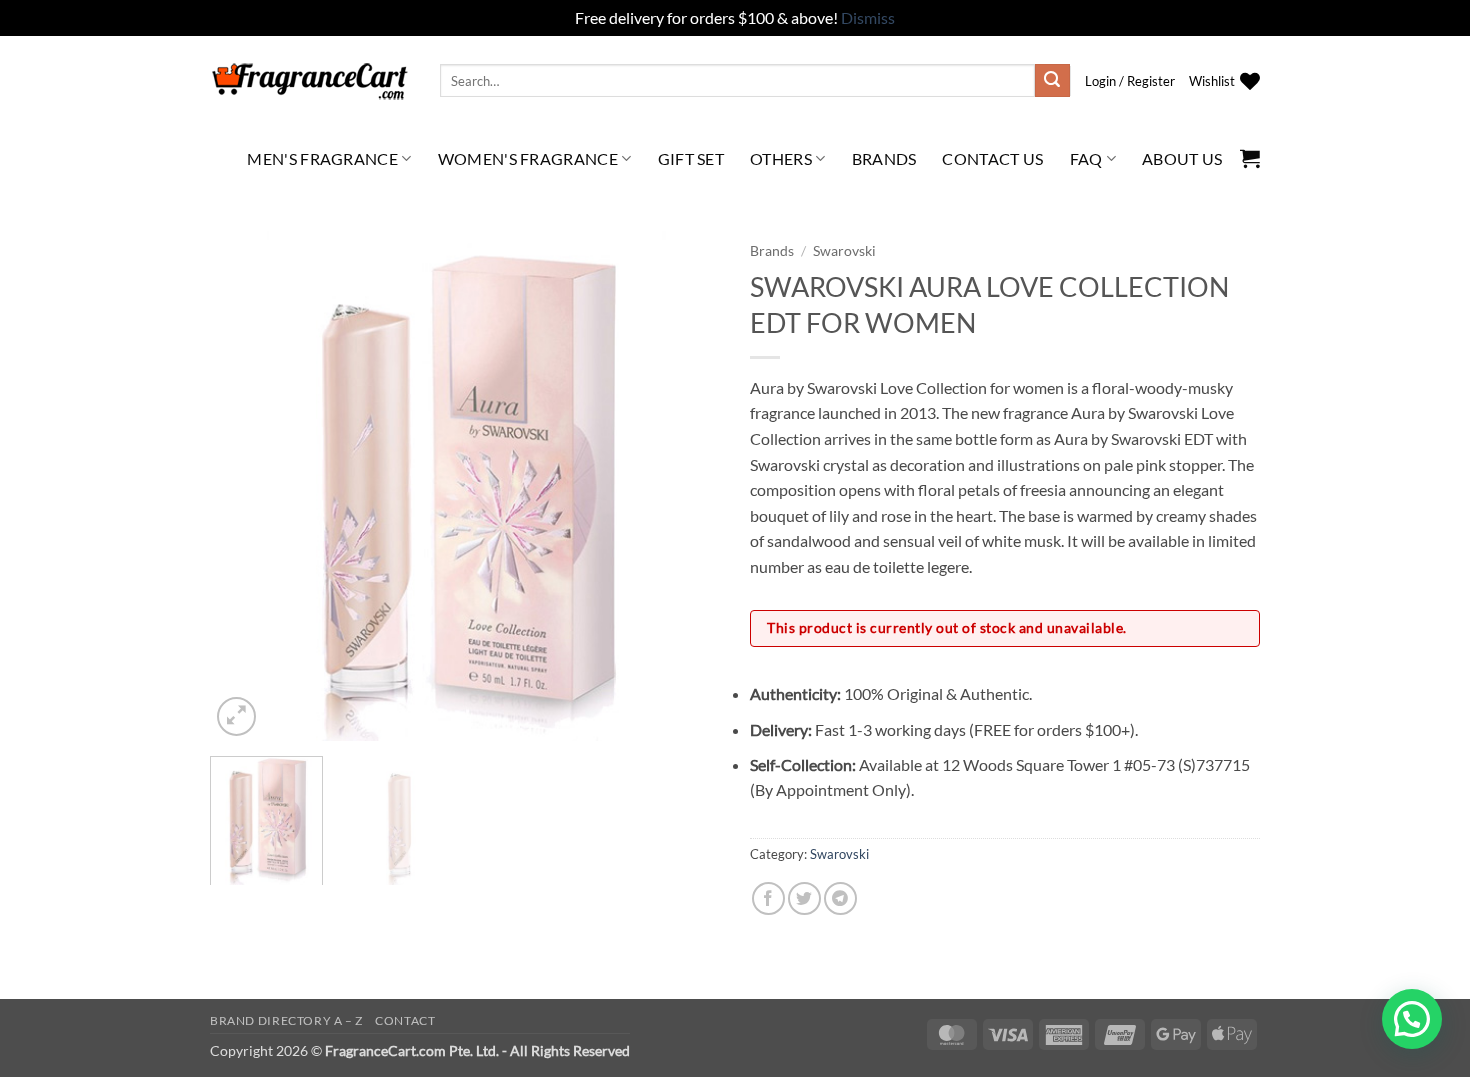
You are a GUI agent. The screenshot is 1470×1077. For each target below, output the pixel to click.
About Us (1182, 158)
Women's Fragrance (528, 158)
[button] (1130, 81)
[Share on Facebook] (768, 898)
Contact (405, 1020)
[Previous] (245, 486)
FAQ (1086, 158)
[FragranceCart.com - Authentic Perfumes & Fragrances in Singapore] (310, 81)
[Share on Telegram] (840, 898)
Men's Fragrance (322, 158)
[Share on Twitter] (804, 898)
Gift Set (691, 158)
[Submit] (1052, 81)
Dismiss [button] (868, 17)
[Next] (685, 486)
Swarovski (844, 251)
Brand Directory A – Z (286, 1020)
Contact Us (992, 158)
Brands (884, 158)
